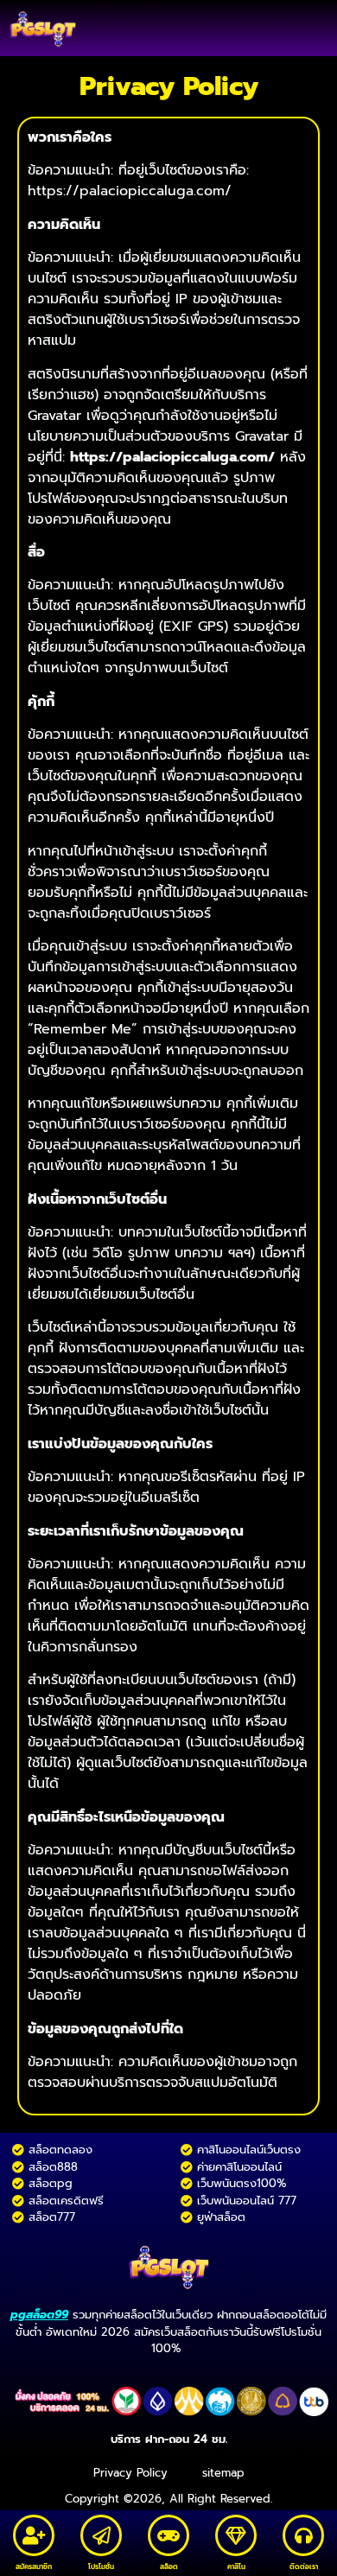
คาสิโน (236, 2566)
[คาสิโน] (236, 2535)
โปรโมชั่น (101, 2566)
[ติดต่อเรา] (303, 2535)
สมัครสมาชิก (34, 2566)
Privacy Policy (130, 2473)
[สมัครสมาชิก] (34, 2535)
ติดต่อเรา (304, 2566)
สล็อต (169, 2566)
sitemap (223, 2473)
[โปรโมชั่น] (101, 2535)
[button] (312, 28)
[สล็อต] (168, 2535)
